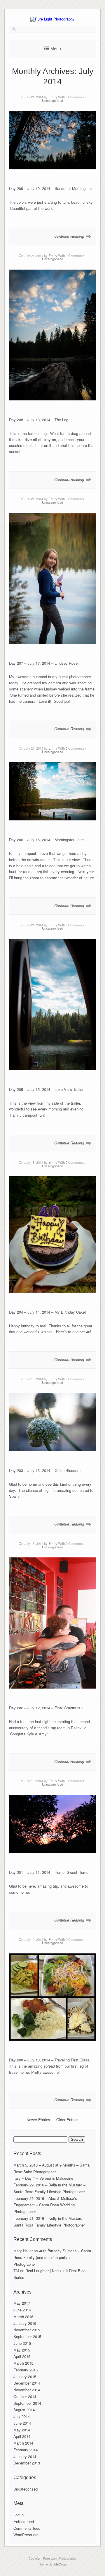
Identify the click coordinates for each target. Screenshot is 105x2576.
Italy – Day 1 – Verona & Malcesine (43, 2178)
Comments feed (27, 2528)
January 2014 (25, 2456)
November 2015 (27, 2330)
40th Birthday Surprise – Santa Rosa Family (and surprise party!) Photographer (52, 2257)
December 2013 (27, 2463)
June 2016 (22, 2310)
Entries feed (24, 2521)
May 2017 (22, 2303)
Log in (19, 2515)
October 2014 (25, 2396)
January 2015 (25, 2377)
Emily (53, 97)
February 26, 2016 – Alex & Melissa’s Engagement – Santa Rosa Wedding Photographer (45, 2205)
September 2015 (27, 2336)
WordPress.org (26, 2535)
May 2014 (22, 2430)
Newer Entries (38, 2120)
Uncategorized (52, 100)
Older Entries (67, 2120)
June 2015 (22, 2343)
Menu (56, 49)
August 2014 (24, 2410)
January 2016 (25, 2323)
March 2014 (23, 2443)
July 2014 (22, 2416)
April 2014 (22, 2436)
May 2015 (22, 2350)
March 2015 (23, 2363)
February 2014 (26, 2450)
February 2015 (26, 2370)
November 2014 (27, 2390)
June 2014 (22, 2423)
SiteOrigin (60, 2564)
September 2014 (27, 2403)
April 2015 (22, 2356)
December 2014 (27, 2383)
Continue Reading (69, 236)
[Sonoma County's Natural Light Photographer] (52, 19)
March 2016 (23, 2317)
